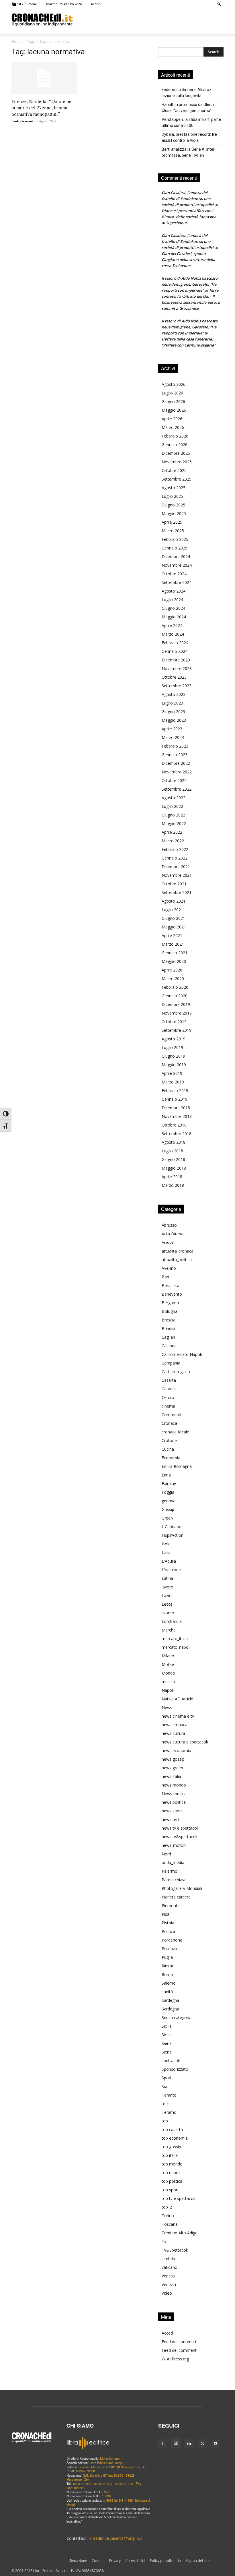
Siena (167, 2043)
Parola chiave (174, 1880)
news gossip (173, 1759)
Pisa (166, 1914)
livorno (168, 1613)
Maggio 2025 (174, 513)
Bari (165, 1277)
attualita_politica (177, 1260)
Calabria (169, 1346)
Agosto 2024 (174, 591)
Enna (166, 1475)
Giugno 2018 (173, 1159)
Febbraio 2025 (175, 539)
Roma (167, 1974)
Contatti (98, 2561)
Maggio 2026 (174, 410)
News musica (174, 1794)
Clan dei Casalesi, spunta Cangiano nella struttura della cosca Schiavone (188, 260)
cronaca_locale (175, 1432)
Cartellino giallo (176, 1372)
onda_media (173, 1862)
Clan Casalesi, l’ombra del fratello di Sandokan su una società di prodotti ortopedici (188, 199)
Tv (164, 2241)
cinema (168, 1406)
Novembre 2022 (177, 772)
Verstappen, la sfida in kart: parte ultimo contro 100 (191, 122)
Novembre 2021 (177, 875)
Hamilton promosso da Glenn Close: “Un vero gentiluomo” (188, 108)
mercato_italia (175, 1639)
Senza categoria (177, 2017)
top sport (170, 2190)
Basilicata (171, 1285)
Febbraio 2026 (175, 436)
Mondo (168, 1673)
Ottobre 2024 (174, 574)
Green (167, 1518)
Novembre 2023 (177, 668)
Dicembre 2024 (176, 557)
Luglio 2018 (172, 1151)
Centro (168, 1397)
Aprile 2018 (172, 1177)
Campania (171, 1363)
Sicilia (167, 2026)
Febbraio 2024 (175, 643)
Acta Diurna (173, 1234)
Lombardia (172, 1621)
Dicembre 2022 (176, 763)
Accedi (96, 4)
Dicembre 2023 (176, 660)
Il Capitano (172, 1527)
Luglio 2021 (172, 910)
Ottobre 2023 (174, 677)
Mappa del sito (198, 2561)
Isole (166, 1544)
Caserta (169, 1380)
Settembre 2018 (177, 1134)
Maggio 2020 (174, 961)
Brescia (169, 1320)
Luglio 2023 (172, 703)
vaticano (170, 2267)
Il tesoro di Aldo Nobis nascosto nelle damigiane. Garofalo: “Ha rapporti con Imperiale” (190, 284)
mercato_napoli (176, 1647)
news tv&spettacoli (179, 1837)
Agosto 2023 (174, 694)
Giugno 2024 (173, 608)
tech (166, 2104)
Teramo (169, 2112)
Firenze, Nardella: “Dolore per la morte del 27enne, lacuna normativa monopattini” (42, 108)
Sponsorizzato (175, 2069)
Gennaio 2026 (175, 445)
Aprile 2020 (172, 970)
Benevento (172, 1294)
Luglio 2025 (172, 496)
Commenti (171, 1415)
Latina (167, 1578)
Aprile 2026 (172, 419)
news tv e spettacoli (180, 1828)
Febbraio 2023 (175, 746)
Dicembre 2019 (176, 1004)
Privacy (115, 2561)
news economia (176, 1750)
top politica (172, 2181)
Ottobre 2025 (174, 470)
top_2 (167, 2207)
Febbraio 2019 (175, 1090)
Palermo (170, 1871)
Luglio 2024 (172, 600)
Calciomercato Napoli (182, 1354)
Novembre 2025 (177, 462)
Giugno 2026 (173, 401)
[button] (219, 4)
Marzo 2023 (173, 737)
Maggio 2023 (174, 720)
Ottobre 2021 (174, 884)
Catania (169, 1389)
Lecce (167, 1604)
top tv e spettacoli (178, 2198)
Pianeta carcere (176, 1897)
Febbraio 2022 (175, 849)
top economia (175, 2138)
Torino (168, 2216)
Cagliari (168, 1337)
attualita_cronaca (178, 1251)
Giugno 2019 (173, 1056)
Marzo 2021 (173, 944)
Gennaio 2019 (175, 1099)
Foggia (168, 1492)
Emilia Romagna (177, 1466)
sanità (167, 1992)
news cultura (173, 1733)
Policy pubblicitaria (165, 2561)
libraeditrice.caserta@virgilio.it (115, 2538)
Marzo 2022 (173, 841)
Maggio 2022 (174, 823)
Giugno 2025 (173, 505)
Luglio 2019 (172, 1047)
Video (167, 2293)
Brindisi (168, 1328)
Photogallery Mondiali (182, 1888)
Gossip (168, 1509)
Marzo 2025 (173, 531)
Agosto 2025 (174, 488)
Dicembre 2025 (176, 453)
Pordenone (172, 1940)
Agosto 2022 (174, 798)
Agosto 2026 (174, 384)
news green (172, 1768)
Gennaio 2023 (175, 755)
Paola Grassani (22, 121)
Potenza (169, 1949)
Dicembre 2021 (176, 867)
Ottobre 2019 (174, 1022)
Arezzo (168, 1242)
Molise (168, 1664)
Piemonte (171, 1906)
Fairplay (169, 1484)
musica (168, 1682)
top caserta (172, 2129)
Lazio (167, 1595)
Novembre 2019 (177, 1013)
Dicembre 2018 (176, 1108)
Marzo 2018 (173, 1185)
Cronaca (169, 1423)
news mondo (174, 1785)
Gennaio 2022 (175, 858)
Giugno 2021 (173, 918)
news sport (172, 1811)
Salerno (169, 1983)
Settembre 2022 (177, 789)
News (167, 1707)
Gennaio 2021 (175, 953)
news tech (171, 1819)
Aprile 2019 (172, 1073)
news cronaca (175, 1725)
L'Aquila (169, 1561)
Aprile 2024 (172, 625)
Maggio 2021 (174, 927)
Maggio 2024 (174, 617)
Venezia (169, 2284)
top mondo (172, 2164)
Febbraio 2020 (175, 987)
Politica (168, 1931)
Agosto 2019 (174, 1039)
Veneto (168, 2276)
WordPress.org (175, 2359)
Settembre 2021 (177, 892)
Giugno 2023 (173, 712)
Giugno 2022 (173, 815)
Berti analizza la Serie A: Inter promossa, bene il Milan (188, 152)
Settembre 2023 (177, 686)
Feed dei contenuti (179, 2342)
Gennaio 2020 (175, 996)
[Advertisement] (148, 20)
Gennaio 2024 (175, 651)
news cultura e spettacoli (185, 1742)
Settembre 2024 (177, 582)
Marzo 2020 (173, 979)
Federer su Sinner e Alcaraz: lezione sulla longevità (187, 93)
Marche (169, 1630)
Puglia (167, 1957)
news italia (171, 1776)
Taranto (169, 2095)
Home (16, 41)
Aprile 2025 (172, 522)
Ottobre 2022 (174, 780)
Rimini (167, 1966)
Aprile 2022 (172, 832)
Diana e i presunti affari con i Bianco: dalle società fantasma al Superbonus (189, 217)
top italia (170, 2155)
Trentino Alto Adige (180, 2233)
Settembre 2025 (177, 479)
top (165, 2121)
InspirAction (173, 1535)
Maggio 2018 (174, 1168)
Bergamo (170, 1303)
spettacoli (171, 2061)
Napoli (168, 1690)
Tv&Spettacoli (175, 2250)
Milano (168, 1656)
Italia (166, 1552)
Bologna (170, 1311)
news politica (174, 1802)
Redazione (79, 2561)
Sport (167, 2078)
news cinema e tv (178, 1716)
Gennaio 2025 (175, 548)
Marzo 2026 (173, 427)
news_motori (174, 1845)
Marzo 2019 (173, 1082)
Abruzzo (169, 1225)
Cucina (168, 1449)
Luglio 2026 (172, 393)
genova (169, 1501)
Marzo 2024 (173, 634)
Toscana (170, 2224)
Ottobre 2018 (174, 1125)
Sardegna (170, 2000)
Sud (165, 2086)
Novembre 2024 (177, 565)
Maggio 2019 (174, 1065)
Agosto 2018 (174, 1142)
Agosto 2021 (174, 901)
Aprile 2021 (172, 935)
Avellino (169, 1268)
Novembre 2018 (177, 1116)
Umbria (168, 2259)
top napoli (171, 2173)
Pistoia (168, 1923)
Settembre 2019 (177, 1030)
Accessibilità (135, 2561)
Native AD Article (177, 1699)
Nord (166, 1854)
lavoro (168, 1587)
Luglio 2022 (172, 806)
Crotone (169, 1440)
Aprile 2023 (172, 729)
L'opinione (171, 1570)
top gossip (171, 2147)
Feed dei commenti (180, 2350)
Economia (171, 1458)
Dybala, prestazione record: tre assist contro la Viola (189, 137)
